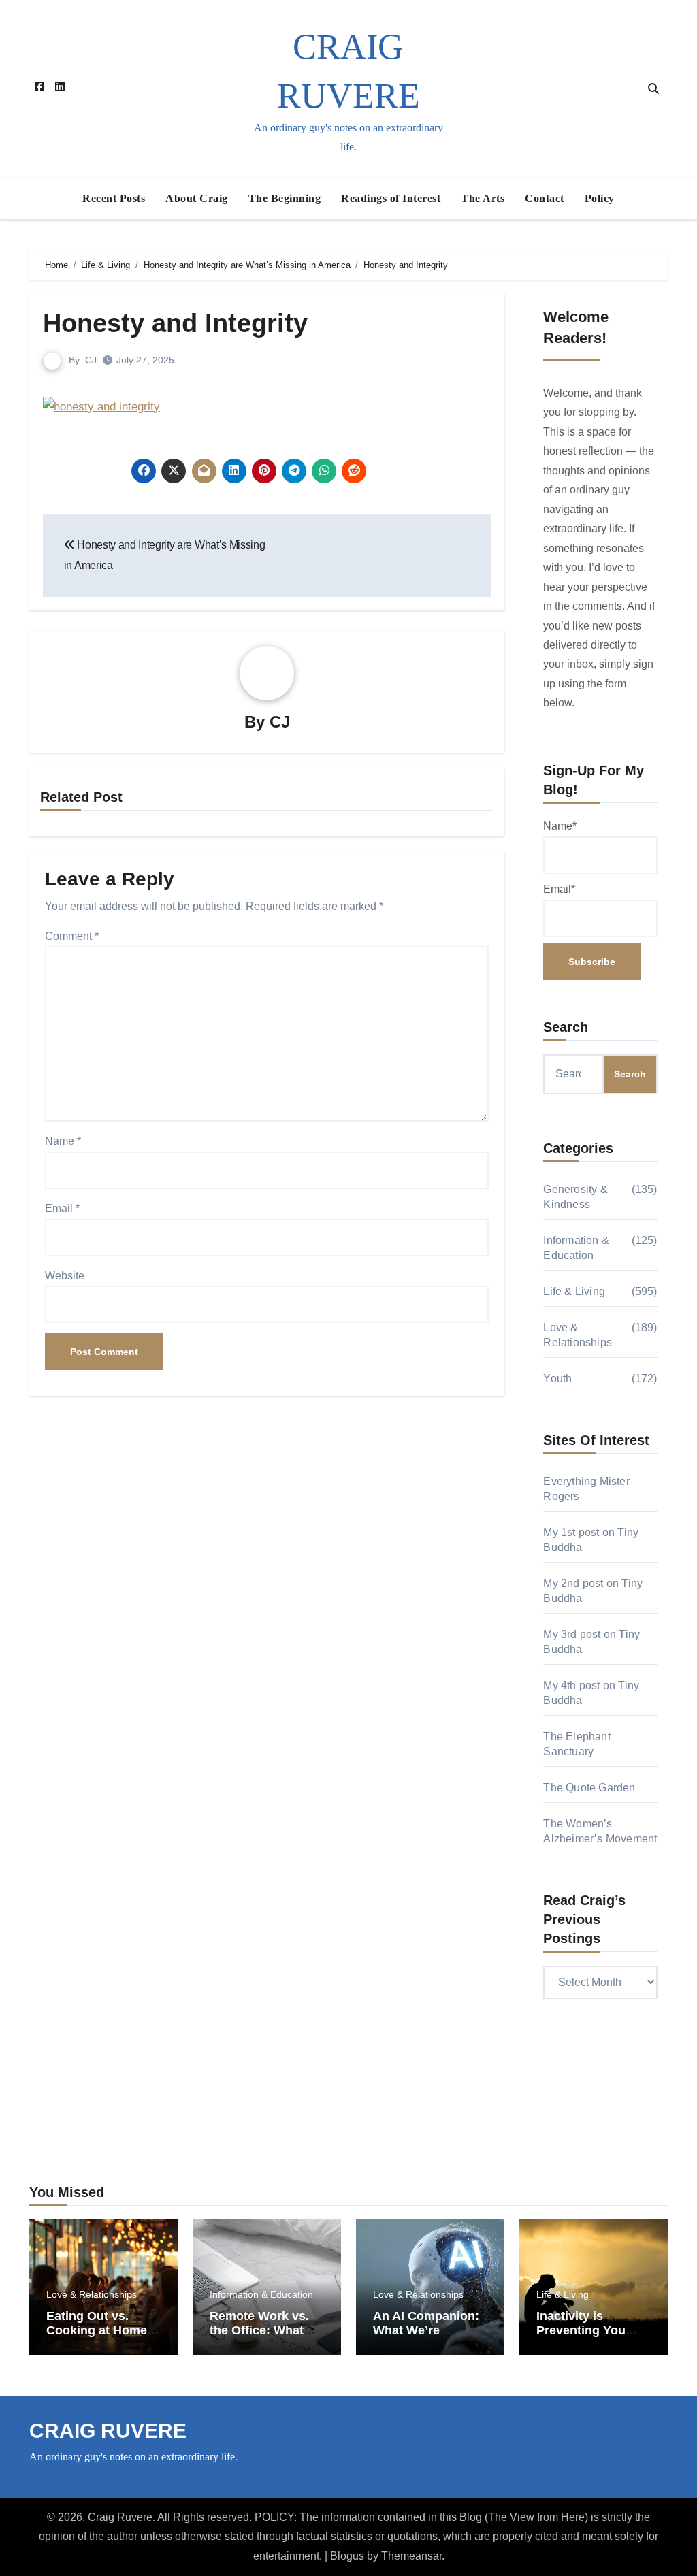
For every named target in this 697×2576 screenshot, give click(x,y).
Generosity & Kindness (575, 1197)
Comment (72, 936)
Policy (600, 198)
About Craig (197, 198)
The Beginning (285, 198)
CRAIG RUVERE (108, 2431)
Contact (545, 198)
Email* (559, 889)
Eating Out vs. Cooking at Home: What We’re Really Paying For (99, 2338)
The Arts (483, 198)
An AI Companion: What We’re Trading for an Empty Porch (426, 2338)
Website (65, 1276)
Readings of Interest (391, 198)
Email (62, 1208)
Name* (560, 826)
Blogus (347, 2556)
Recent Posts (114, 198)
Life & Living (574, 1291)
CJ (91, 360)
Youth (557, 1379)
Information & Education (576, 1248)
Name (63, 1141)
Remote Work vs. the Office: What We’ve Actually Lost (259, 2338)
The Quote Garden (589, 1788)
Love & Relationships (578, 1335)
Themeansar (411, 2556)
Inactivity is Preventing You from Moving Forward (581, 2338)
